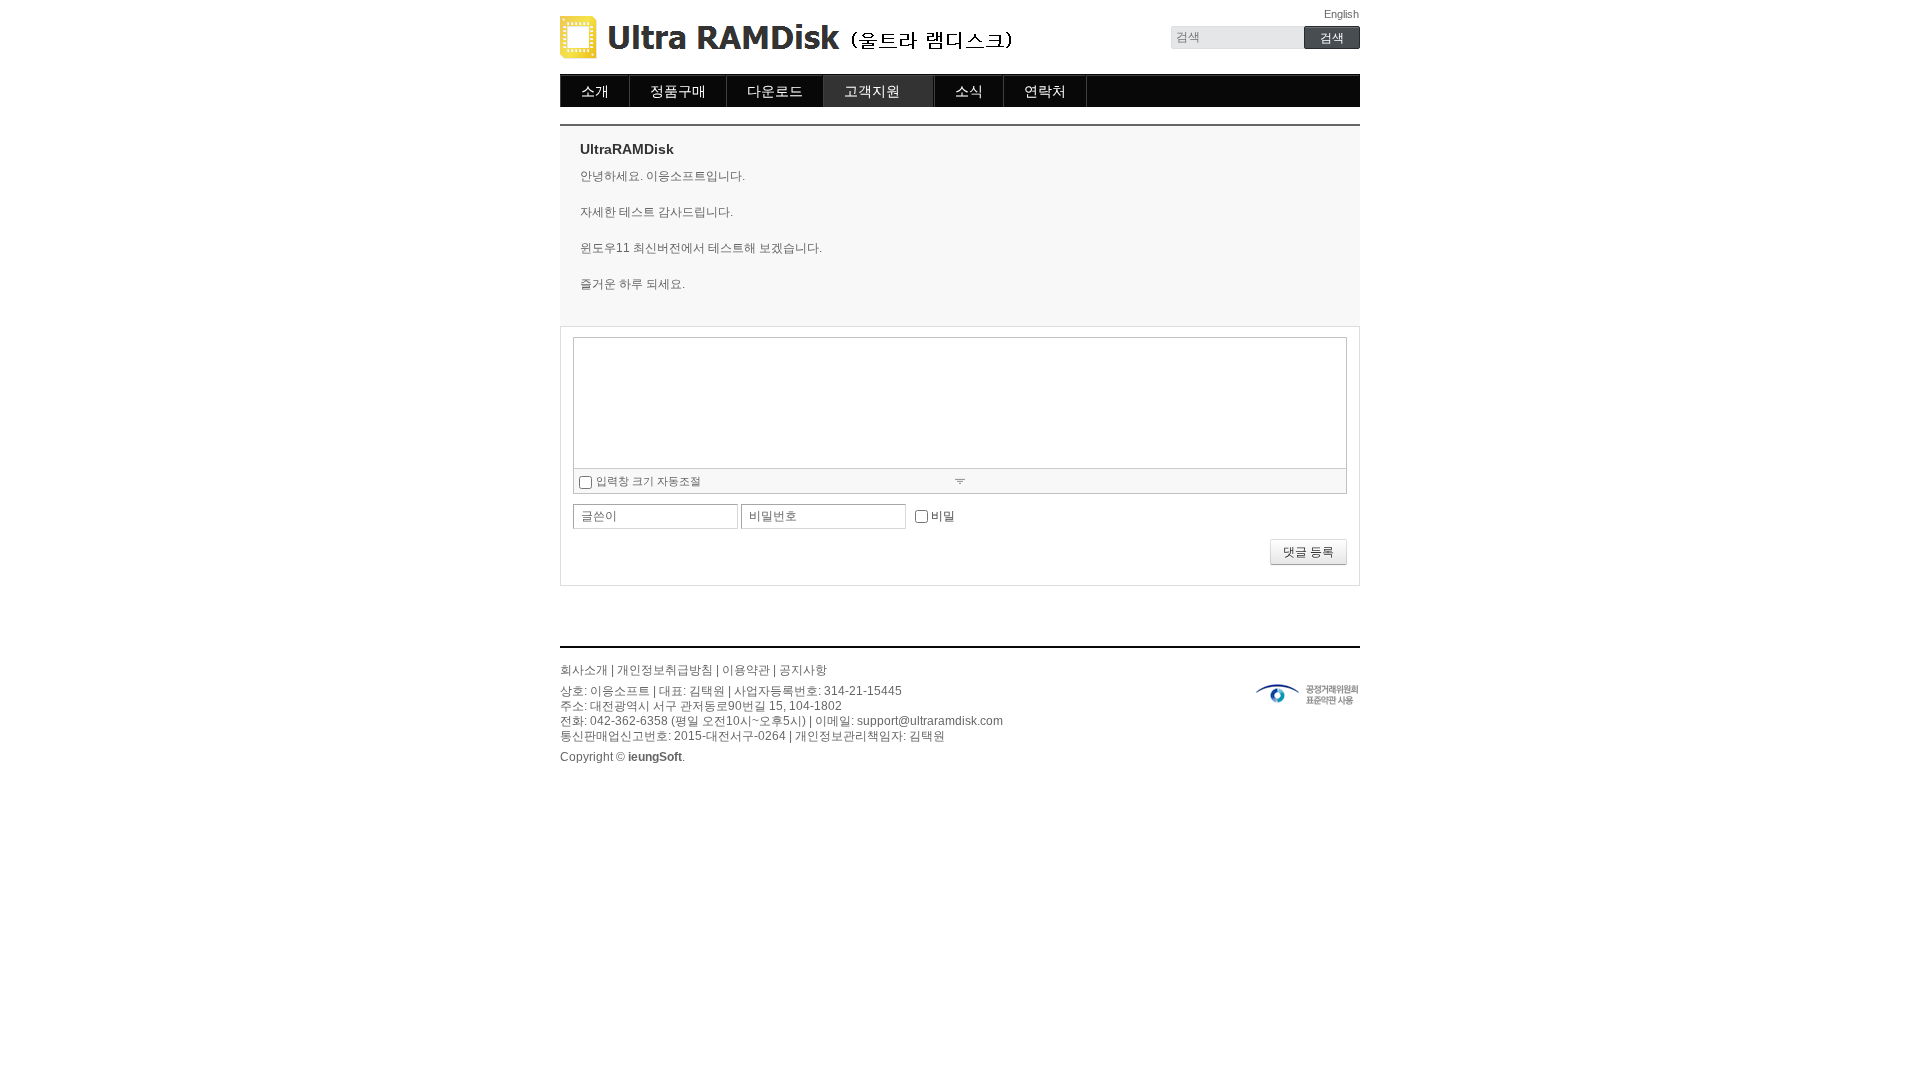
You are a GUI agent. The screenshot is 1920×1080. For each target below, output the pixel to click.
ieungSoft (655, 757)
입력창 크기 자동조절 (648, 481)
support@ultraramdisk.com (930, 721)
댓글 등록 (1308, 552)
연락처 (1045, 91)
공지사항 (803, 670)
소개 (595, 91)
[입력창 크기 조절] (960, 480)
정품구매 (678, 91)
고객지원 (872, 91)
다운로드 (775, 91)
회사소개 (584, 670)
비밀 (943, 516)
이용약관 (746, 670)
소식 (969, 91)
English (1341, 14)
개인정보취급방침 (665, 670)
